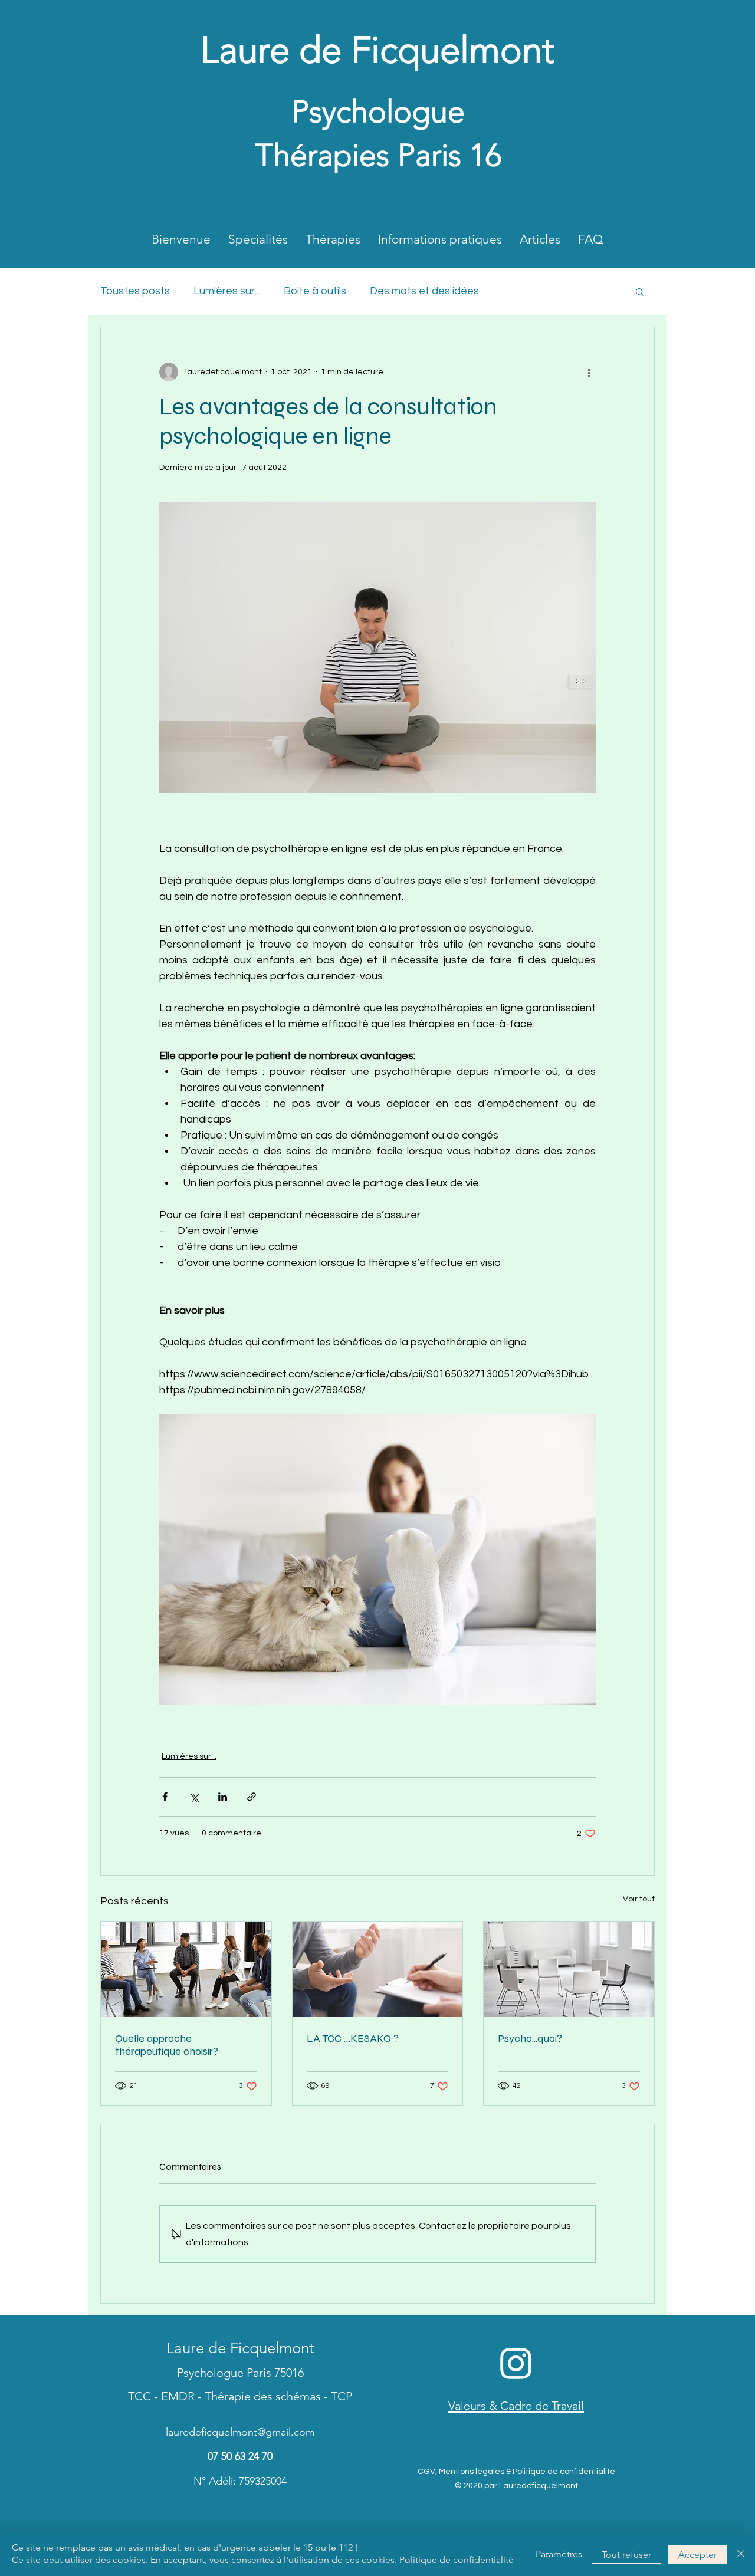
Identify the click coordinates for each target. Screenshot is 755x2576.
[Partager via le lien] (252, 1797)
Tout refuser (626, 2554)
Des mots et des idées (424, 291)
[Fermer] (741, 2554)
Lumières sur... (227, 291)
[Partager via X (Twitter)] (194, 1797)
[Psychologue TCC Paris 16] (378, 1969)
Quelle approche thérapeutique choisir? (167, 2045)
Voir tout (639, 1899)
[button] (640, 291)
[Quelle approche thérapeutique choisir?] (186, 1969)
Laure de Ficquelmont (377, 50)
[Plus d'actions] (589, 372)
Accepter (697, 2554)
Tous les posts (135, 291)
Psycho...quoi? (530, 2038)
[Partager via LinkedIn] (223, 1797)
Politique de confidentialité (457, 2560)
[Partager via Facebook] (165, 1797)
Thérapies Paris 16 (378, 155)
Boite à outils (315, 291)
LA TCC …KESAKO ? (353, 2038)
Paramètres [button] (559, 2554)
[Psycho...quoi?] (569, 1969)
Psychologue (378, 111)
